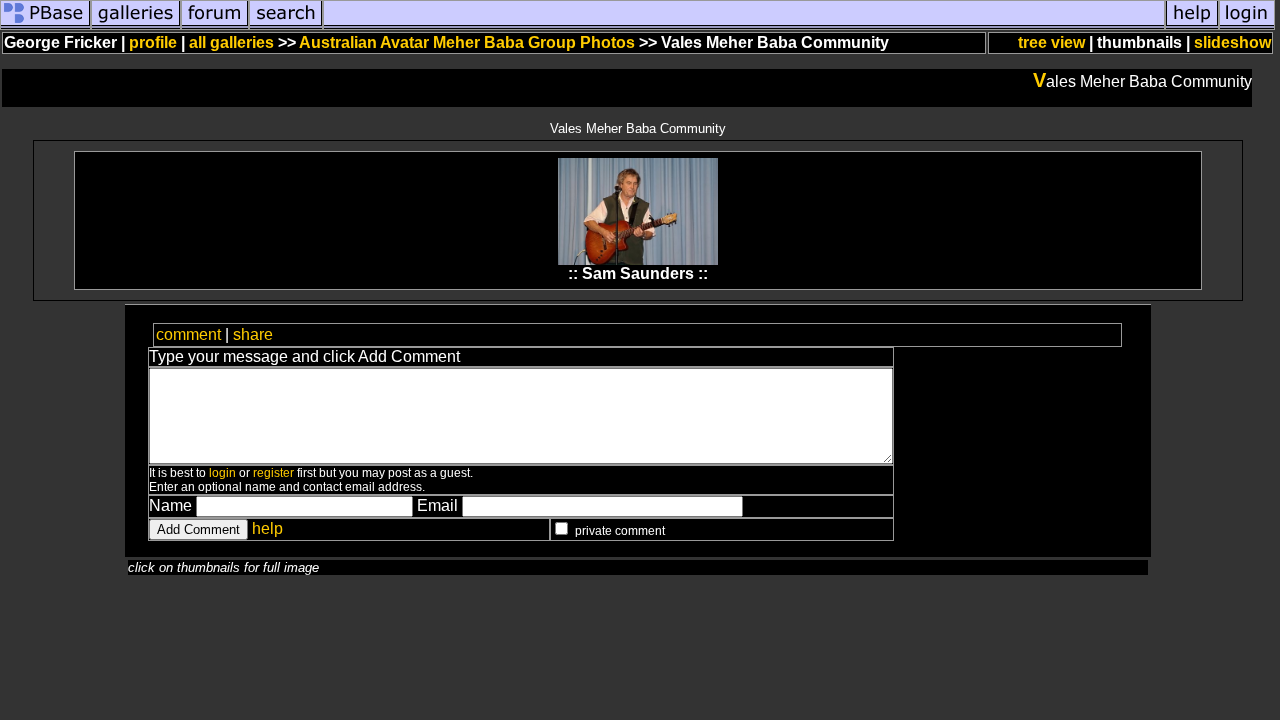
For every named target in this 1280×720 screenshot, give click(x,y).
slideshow (1232, 42)
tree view (1051, 42)
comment (188, 334)
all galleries (231, 42)
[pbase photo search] (286, 23)
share (253, 334)
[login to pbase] (1247, 23)
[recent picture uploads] (136, 23)
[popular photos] (744, 23)
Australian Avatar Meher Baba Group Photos (467, 42)
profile (153, 42)
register (273, 473)
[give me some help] (1192, 23)
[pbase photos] (45, 23)
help (267, 528)
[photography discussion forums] (215, 23)
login (222, 473)
